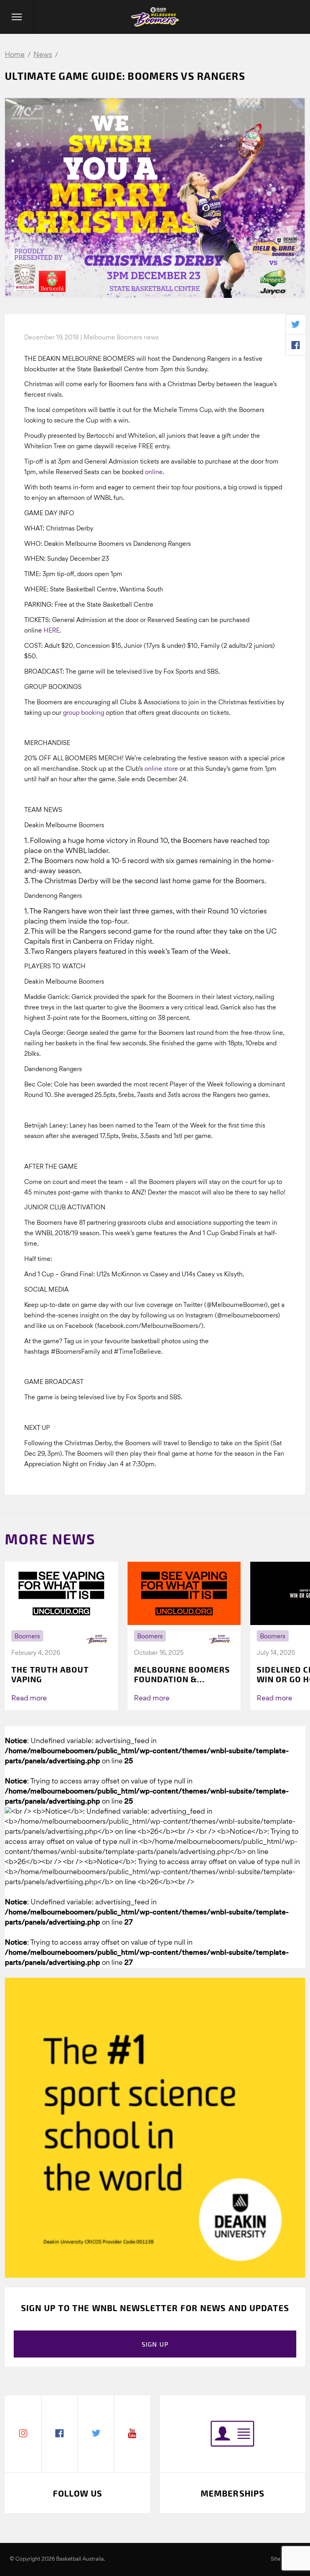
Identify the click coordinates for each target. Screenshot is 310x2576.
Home (15, 55)
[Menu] (17, 17)
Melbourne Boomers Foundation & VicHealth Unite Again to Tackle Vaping (182, 1674)
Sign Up (155, 2344)
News (43, 55)
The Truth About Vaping (50, 1674)
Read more (29, 1699)
